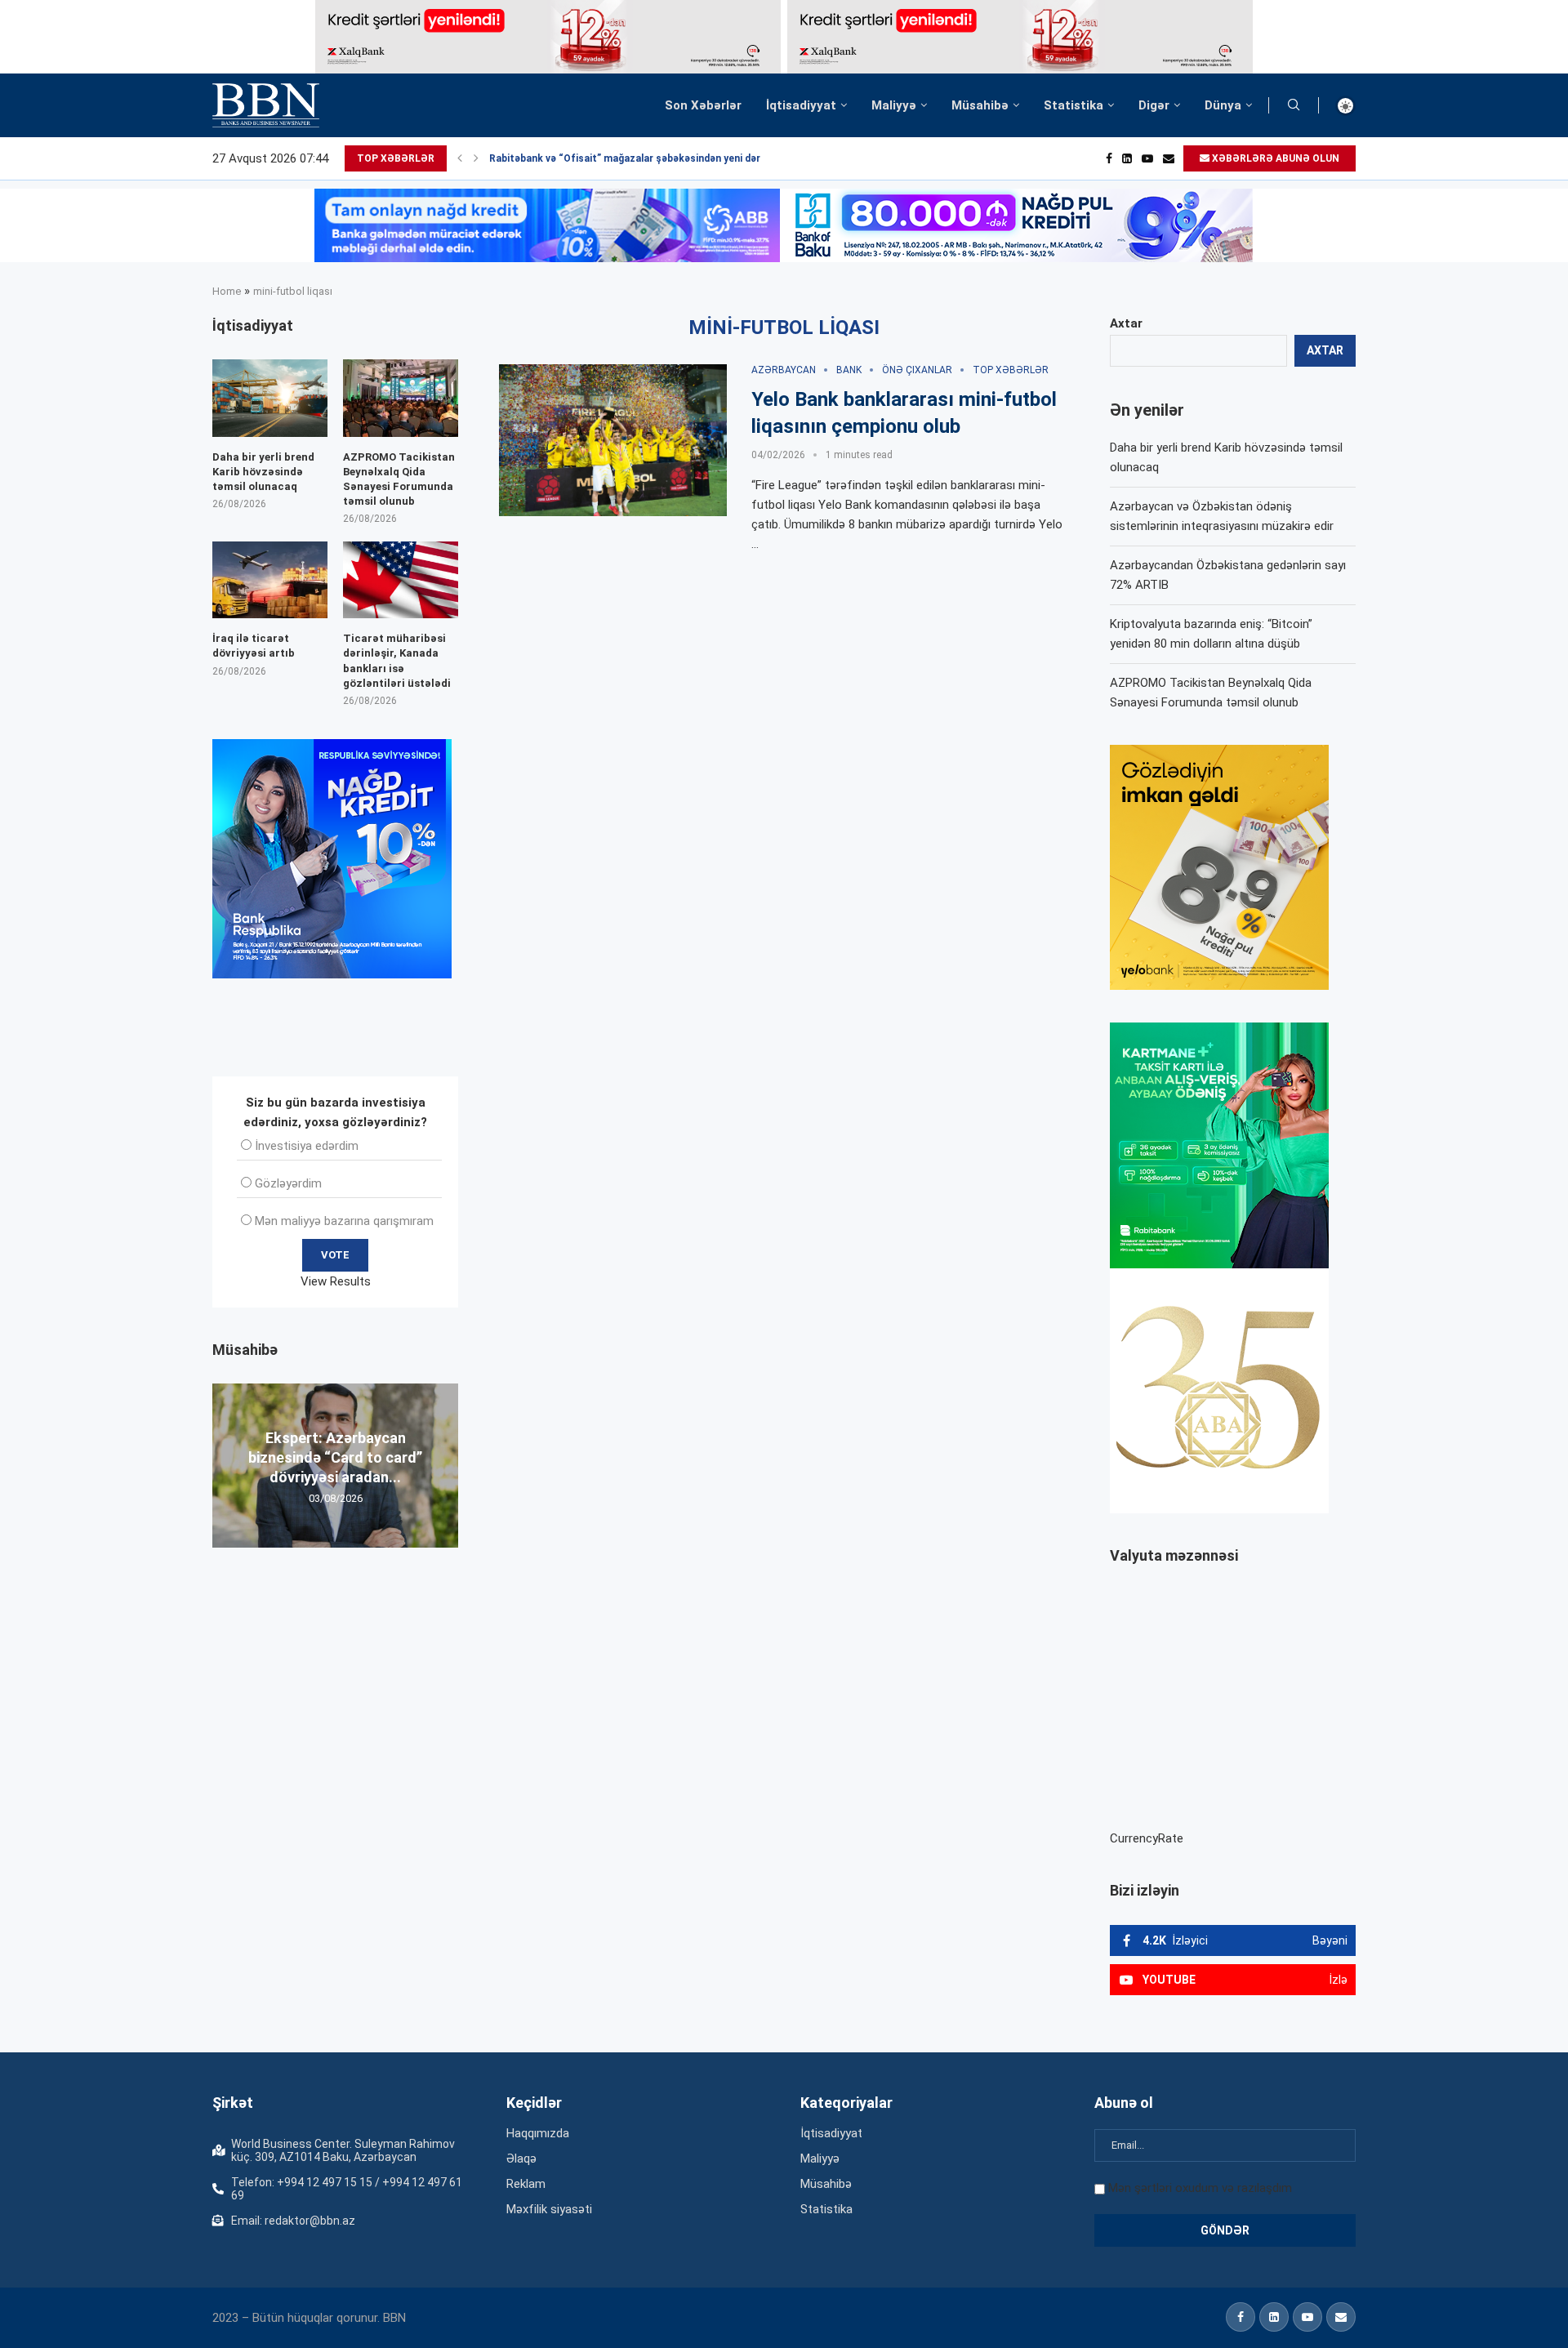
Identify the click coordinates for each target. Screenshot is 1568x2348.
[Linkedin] (1127, 158)
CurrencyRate (1147, 1838)
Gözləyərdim (288, 1183)
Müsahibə (980, 105)
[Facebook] (1109, 158)
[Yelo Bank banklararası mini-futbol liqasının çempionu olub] (613, 440)
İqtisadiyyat (801, 105)
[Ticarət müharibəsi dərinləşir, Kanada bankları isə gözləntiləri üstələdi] (401, 580)
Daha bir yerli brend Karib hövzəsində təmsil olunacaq (263, 472)
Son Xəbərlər (703, 105)
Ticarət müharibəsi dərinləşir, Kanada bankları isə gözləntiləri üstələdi (397, 661)
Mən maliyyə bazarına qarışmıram (344, 1221)
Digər (1154, 105)
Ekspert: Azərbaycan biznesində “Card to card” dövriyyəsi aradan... (335, 1457)
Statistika (1074, 105)
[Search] (1294, 105)
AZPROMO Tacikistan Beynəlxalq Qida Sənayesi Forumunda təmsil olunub (399, 479)
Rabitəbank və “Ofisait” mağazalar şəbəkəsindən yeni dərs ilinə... (643, 158)
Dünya (1223, 105)
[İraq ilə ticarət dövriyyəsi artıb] (270, 580)
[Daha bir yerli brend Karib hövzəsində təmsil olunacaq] (270, 398)
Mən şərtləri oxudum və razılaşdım (1200, 2188)
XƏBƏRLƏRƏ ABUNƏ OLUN (1274, 158)
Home (227, 291)
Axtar (1126, 323)
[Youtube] (1147, 158)
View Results (336, 1281)
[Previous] (460, 158)
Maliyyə (894, 105)
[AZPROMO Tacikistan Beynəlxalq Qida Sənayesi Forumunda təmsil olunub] (401, 398)
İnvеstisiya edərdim (307, 1146)
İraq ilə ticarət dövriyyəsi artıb (254, 646)
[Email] (1169, 158)
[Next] (476, 158)
